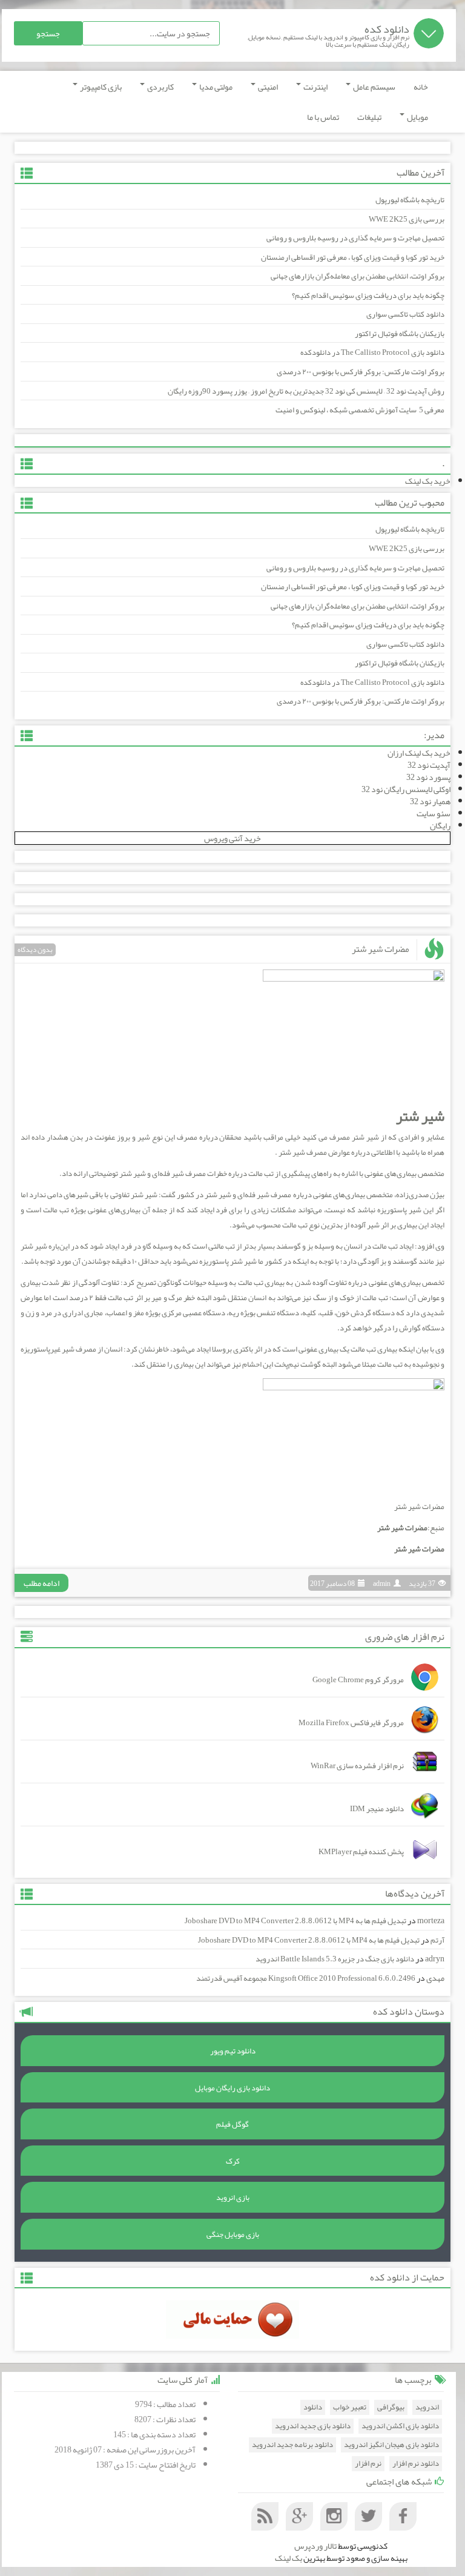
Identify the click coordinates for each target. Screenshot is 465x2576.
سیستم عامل (374, 87)
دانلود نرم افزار (416, 2464)
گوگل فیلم (232, 2124)
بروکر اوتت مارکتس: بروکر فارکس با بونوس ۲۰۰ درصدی (361, 372)
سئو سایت (434, 813)
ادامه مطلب (41, 1583)
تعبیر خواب (350, 2407)
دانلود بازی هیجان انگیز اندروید (391, 2445)
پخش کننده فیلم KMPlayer (361, 1852)
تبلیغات (369, 117)
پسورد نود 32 (428, 777)
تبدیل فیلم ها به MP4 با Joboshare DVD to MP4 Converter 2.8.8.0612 (295, 1921)
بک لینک (289, 2558)
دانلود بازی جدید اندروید (313, 2426)
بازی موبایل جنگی (233, 2234)
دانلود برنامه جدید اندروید (292, 2445)
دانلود (313, 2407)
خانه (421, 87)
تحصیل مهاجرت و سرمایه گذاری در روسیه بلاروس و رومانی (355, 238)
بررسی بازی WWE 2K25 (407, 219)
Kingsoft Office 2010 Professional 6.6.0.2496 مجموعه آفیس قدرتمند (306, 1978)
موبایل (417, 117)
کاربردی (160, 87)
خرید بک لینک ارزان (419, 753)
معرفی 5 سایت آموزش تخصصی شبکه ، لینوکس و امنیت (360, 410)
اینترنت (315, 87)
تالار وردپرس (315, 2546)
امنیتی (267, 87)
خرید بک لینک (428, 481)
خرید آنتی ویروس (232, 838)
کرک (233, 2161)
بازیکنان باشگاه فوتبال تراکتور (400, 334)
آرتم (437, 1940)
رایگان (440, 825)
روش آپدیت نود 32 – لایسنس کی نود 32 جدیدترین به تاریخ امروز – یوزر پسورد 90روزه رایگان (306, 391)
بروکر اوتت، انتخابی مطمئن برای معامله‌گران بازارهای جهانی (358, 276)
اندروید (427, 2407)
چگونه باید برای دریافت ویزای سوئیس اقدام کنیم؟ (368, 296)
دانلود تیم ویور (233, 2051)
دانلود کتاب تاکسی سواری (405, 314)
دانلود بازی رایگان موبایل (232, 2088)
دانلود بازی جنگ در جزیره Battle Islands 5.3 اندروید (335, 1959)
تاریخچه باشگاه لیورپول (410, 200)
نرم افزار (368, 2464)
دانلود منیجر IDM (377, 1809)
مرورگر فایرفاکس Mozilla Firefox (351, 1723)
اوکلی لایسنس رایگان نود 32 (406, 789)
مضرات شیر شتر (381, 949)
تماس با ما (323, 117)
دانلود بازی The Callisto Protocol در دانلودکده (372, 352)
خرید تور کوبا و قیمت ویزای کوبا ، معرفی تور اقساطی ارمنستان (353, 257)
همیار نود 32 (430, 801)
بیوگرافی (391, 2407)
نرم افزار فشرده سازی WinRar (357, 1766)
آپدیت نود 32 (429, 765)
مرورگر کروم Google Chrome (358, 1680)
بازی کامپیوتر (100, 87)
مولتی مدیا (215, 87)
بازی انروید (233, 2198)
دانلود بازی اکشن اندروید (400, 2426)
